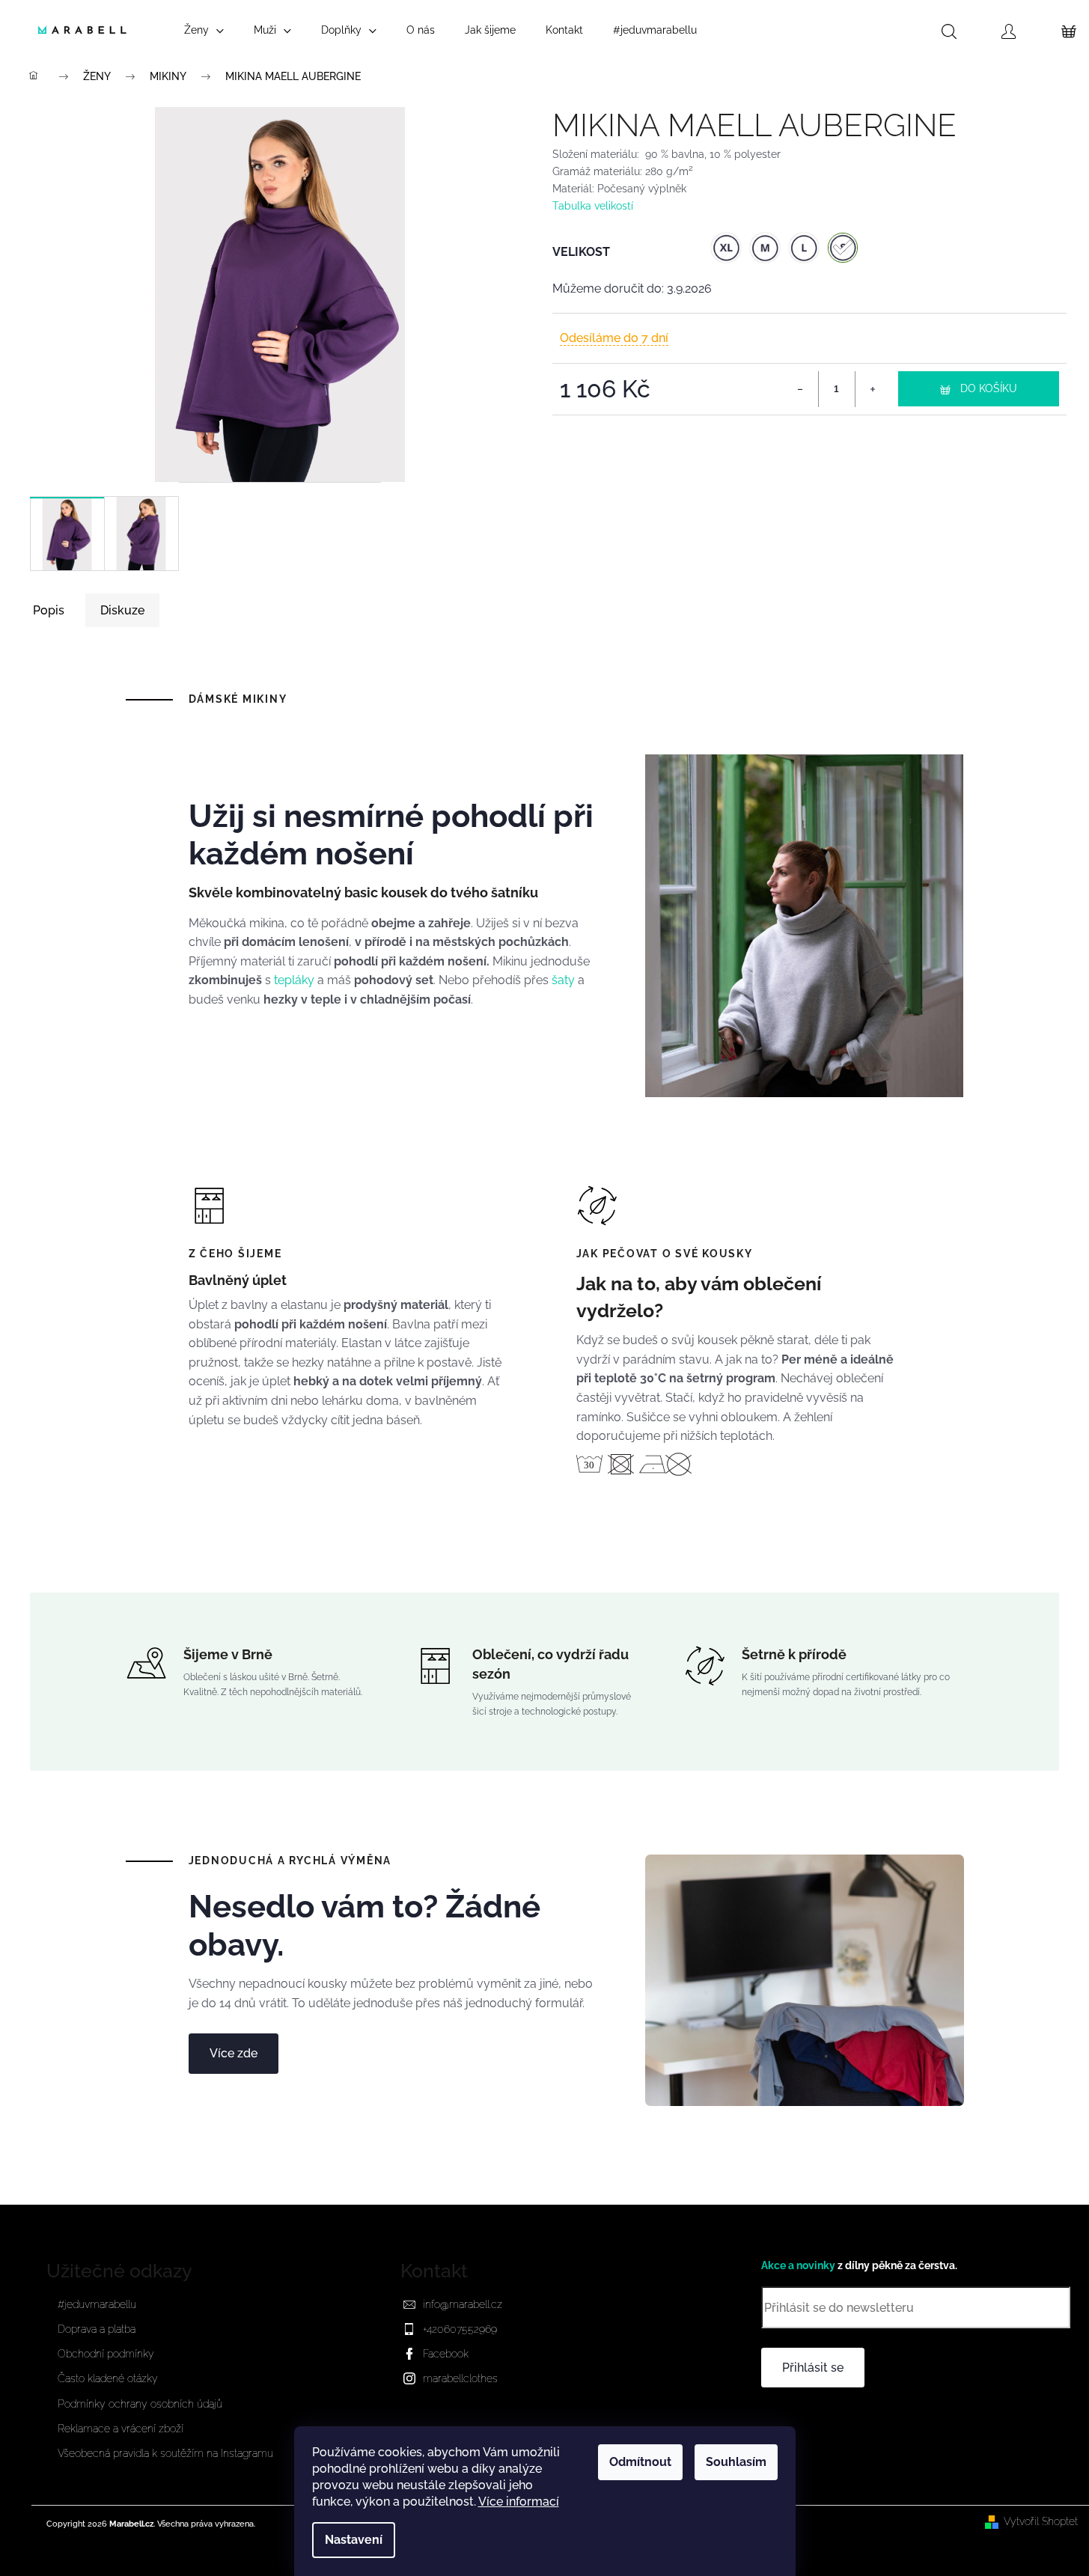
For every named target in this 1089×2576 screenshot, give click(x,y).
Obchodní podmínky (106, 2354)
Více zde (234, 2053)
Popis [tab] (49, 610)
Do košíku (989, 388)
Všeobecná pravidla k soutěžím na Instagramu (165, 2453)
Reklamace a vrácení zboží (121, 2429)
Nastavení (354, 2540)
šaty (563, 980)
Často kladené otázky (108, 2378)
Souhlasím (736, 2462)
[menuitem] (204, 30)
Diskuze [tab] (122, 610)
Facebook (446, 2354)
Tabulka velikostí (593, 205)
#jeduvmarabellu (97, 2304)
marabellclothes (460, 2378)
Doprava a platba (97, 2329)
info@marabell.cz (463, 2304)
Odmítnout (640, 2462)
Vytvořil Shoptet (1041, 2521)
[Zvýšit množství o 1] (873, 389)
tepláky (294, 980)
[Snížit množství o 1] (801, 389)
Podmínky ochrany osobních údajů (140, 2404)
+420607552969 (460, 2329)
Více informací (519, 2502)
